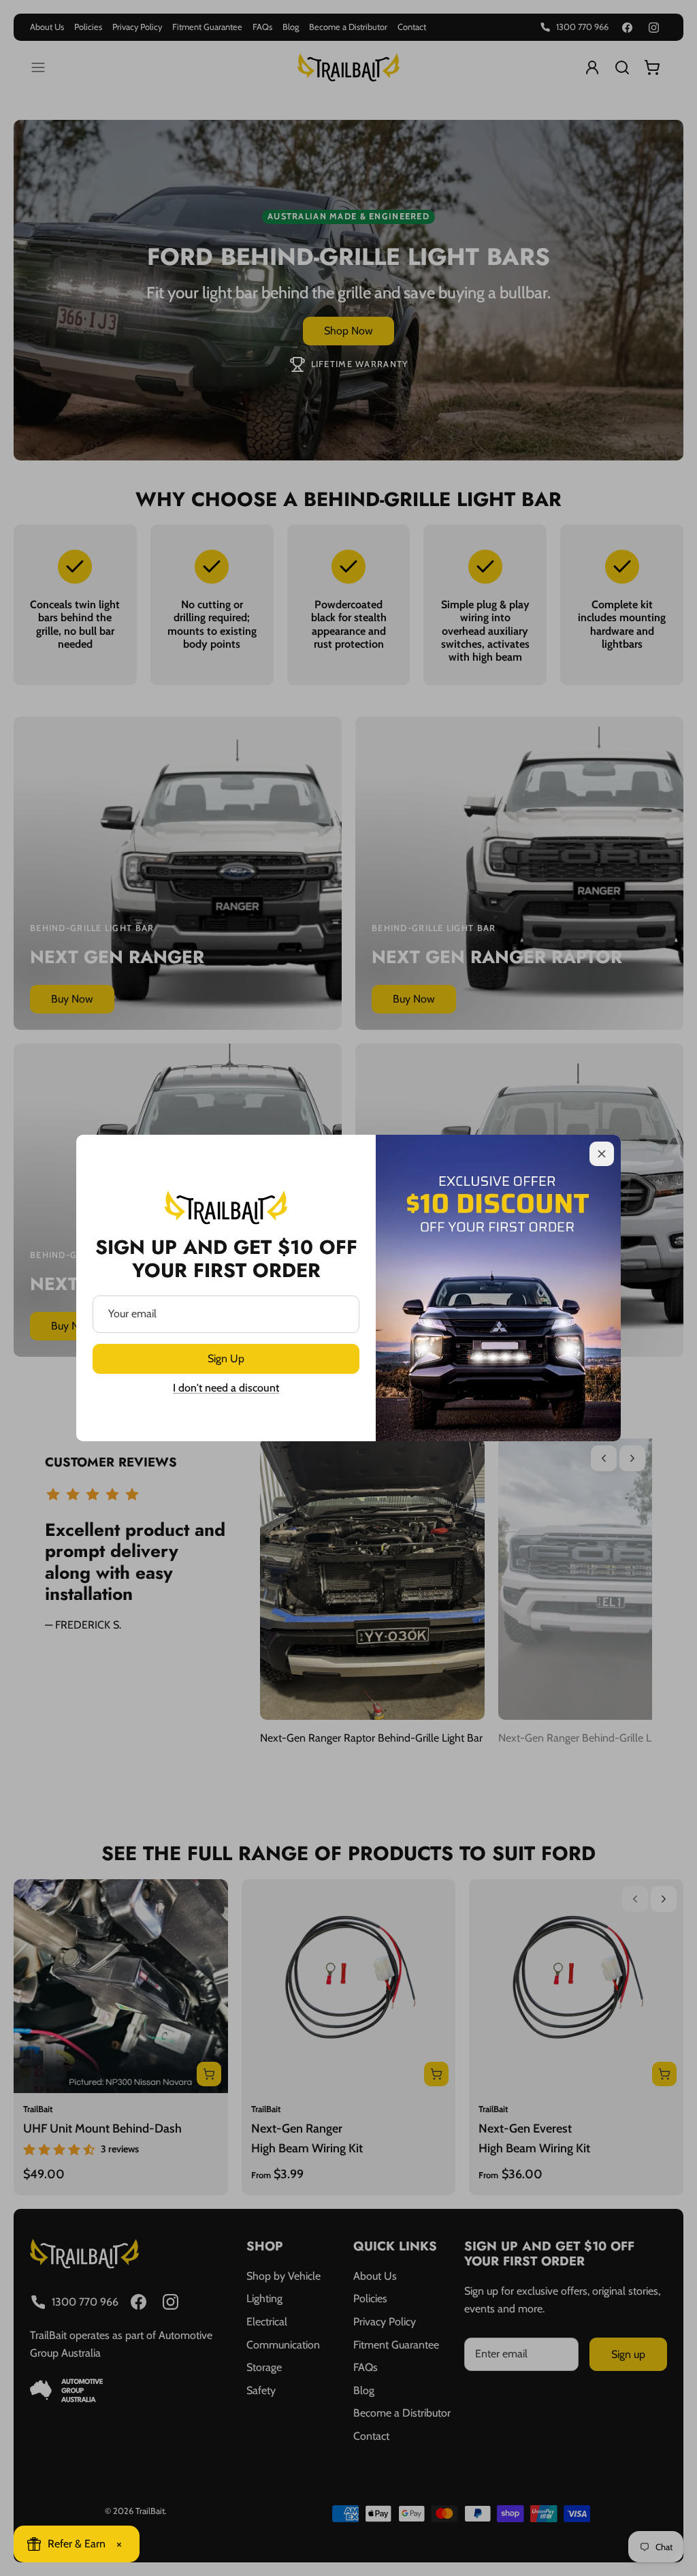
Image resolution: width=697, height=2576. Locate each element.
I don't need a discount (226, 1388)
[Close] (602, 1154)
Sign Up (226, 1358)
